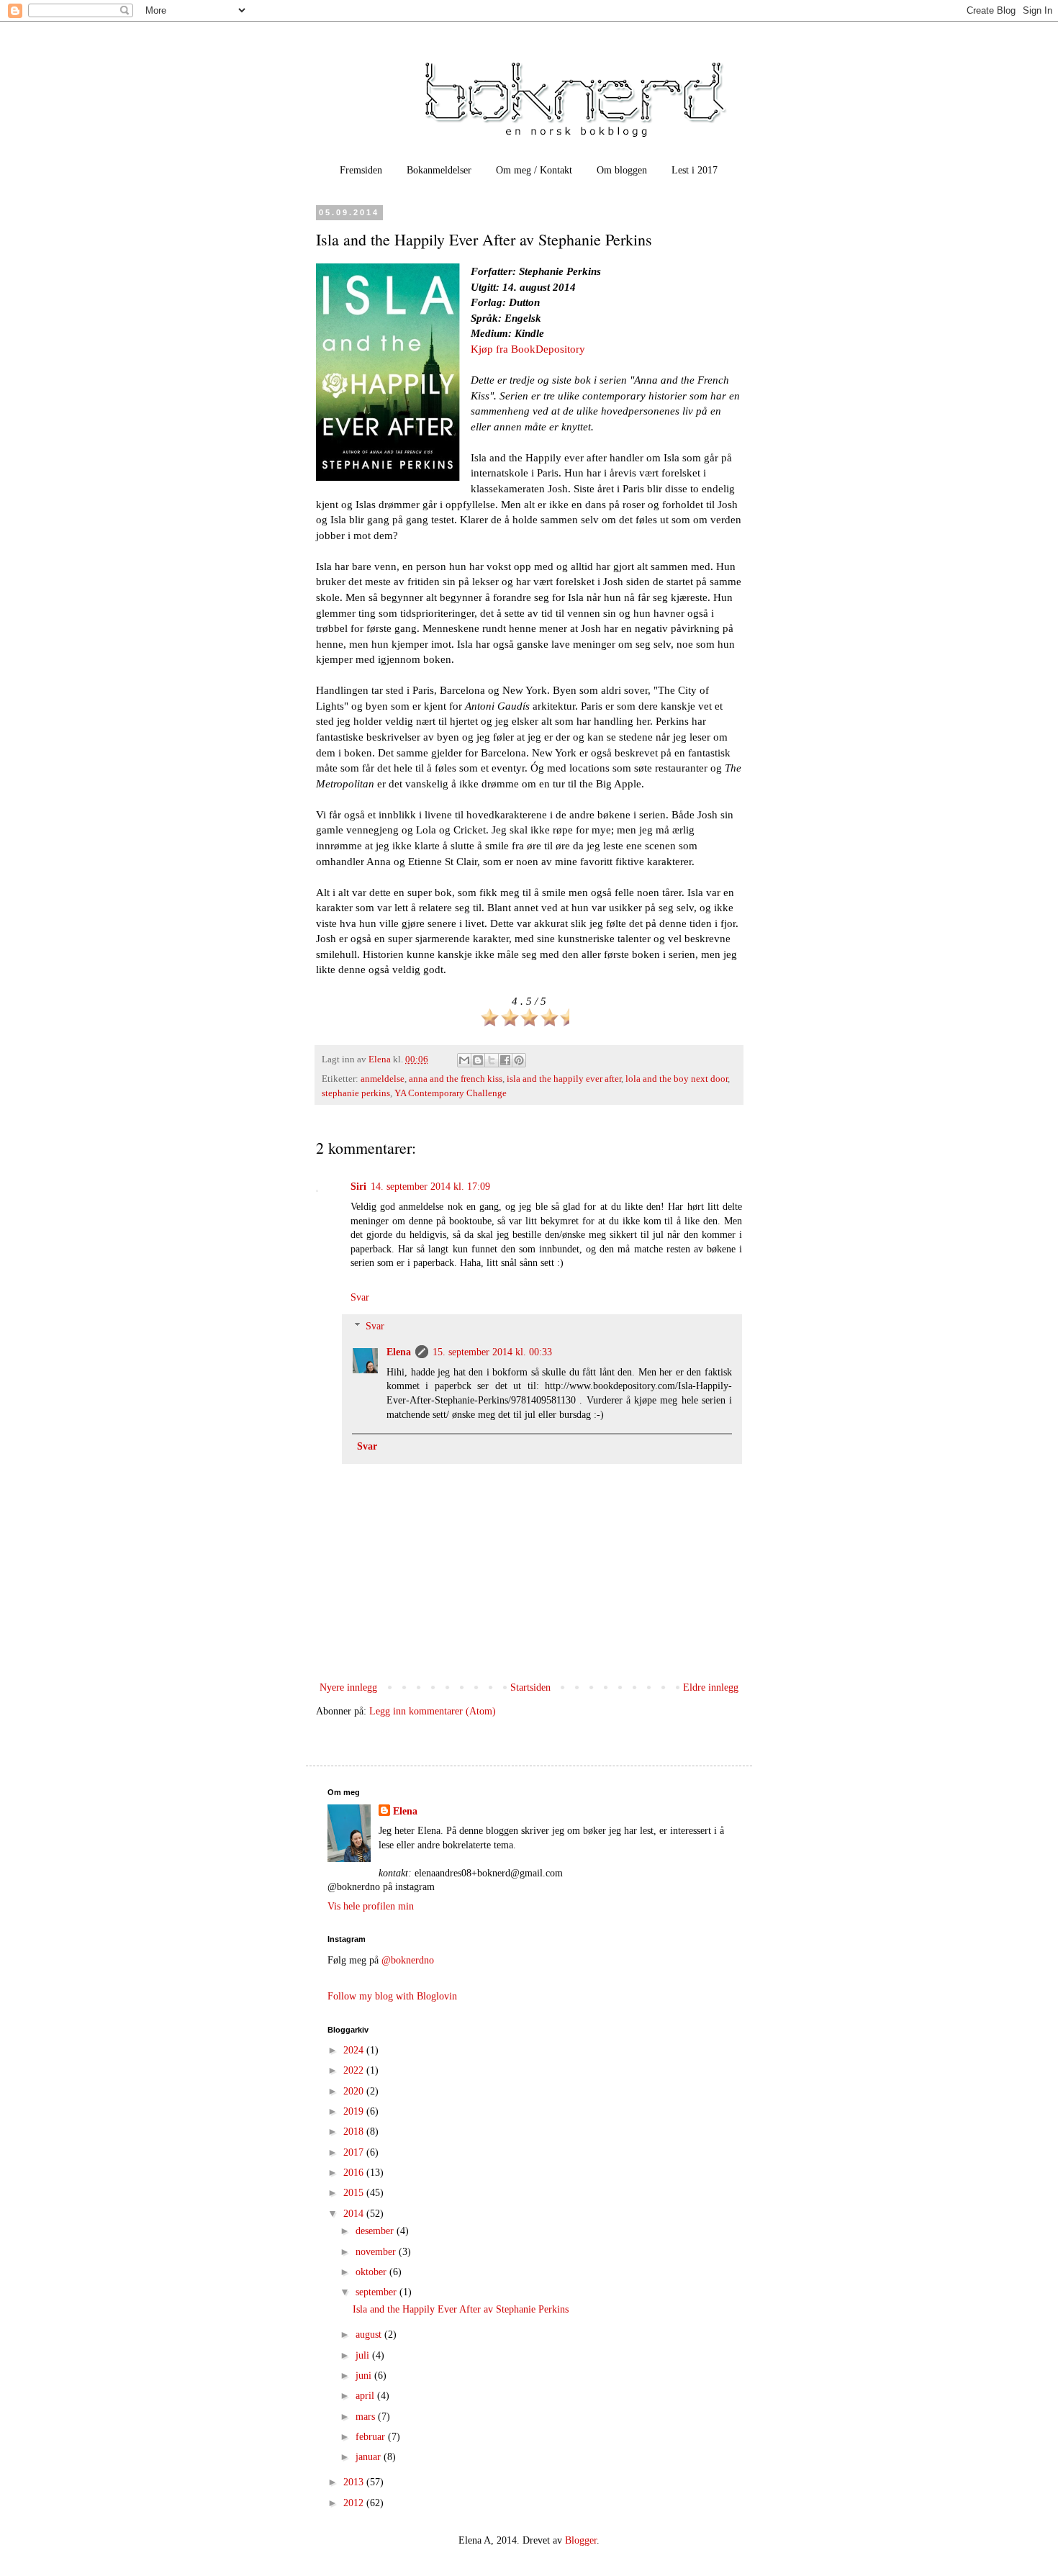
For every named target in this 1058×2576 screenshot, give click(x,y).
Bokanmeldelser (439, 170)
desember (376, 2231)
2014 (355, 2214)
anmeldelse (383, 1079)
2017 (355, 2152)
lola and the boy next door (677, 1079)
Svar (360, 1297)
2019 (355, 2111)
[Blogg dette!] (478, 1060)
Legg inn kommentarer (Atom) (433, 1711)
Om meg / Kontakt (534, 170)
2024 (355, 2050)
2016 (355, 2173)
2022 (355, 2070)
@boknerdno (408, 1960)
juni (365, 2376)
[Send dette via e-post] (464, 1060)
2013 (355, 2482)
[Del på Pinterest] (519, 1060)
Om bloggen (622, 170)
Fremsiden (361, 170)
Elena (399, 1352)
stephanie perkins (356, 1093)
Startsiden (530, 1687)
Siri (358, 1187)
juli (364, 2355)
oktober (372, 2272)
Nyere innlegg (348, 1687)
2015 (355, 2193)
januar (370, 2457)
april (366, 2396)
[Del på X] (492, 1060)
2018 (355, 2132)
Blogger (581, 2540)
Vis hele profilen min (371, 1906)
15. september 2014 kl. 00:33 (492, 1352)
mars (367, 2417)
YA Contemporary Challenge (451, 1093)
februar (372, 2437)
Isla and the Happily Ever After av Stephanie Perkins (461, 2309)
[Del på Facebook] (505, 1060)
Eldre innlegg (711, 1687)
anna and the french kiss (456, 1079)
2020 (355, 2091)
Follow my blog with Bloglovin (392, 1996)
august (370, 2335)
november (377, 2252)
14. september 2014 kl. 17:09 (430, 1187)
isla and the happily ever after (564, 1079)
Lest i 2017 (695, 170)
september (377, 2292)
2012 (355, 2503)
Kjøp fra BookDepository (528, 349)
